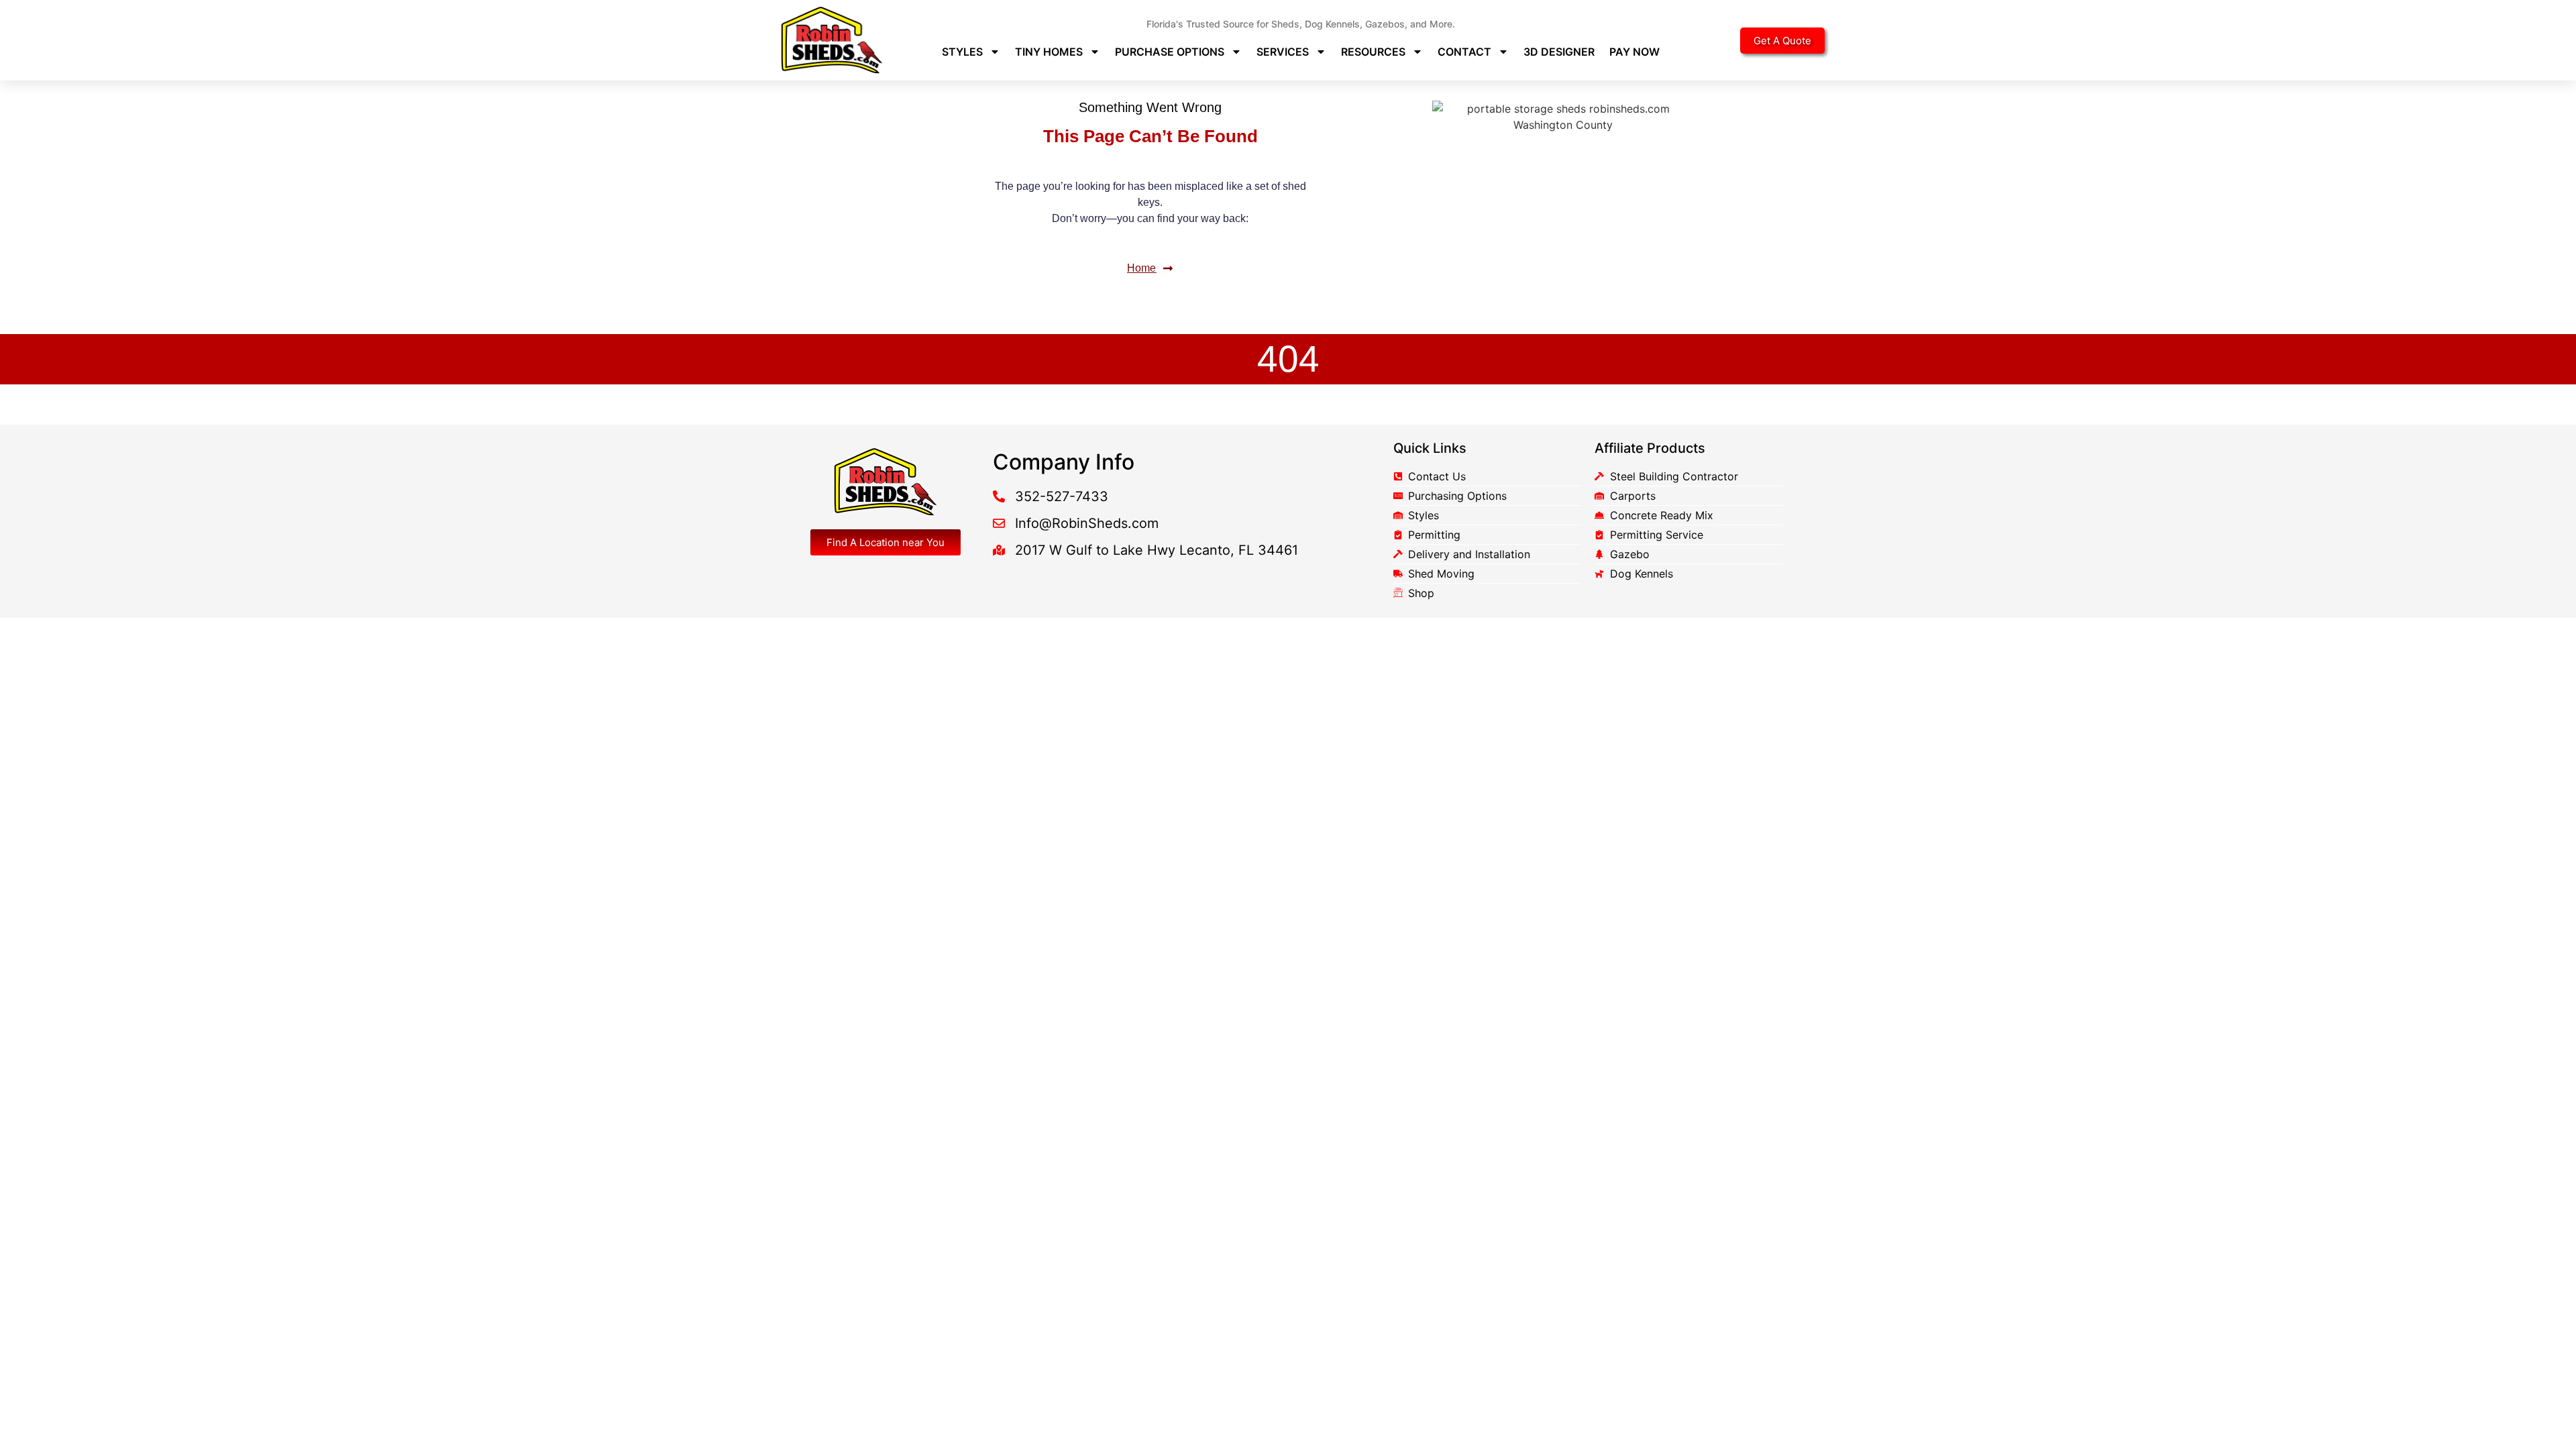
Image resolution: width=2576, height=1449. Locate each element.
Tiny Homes (1049, 52)
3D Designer (1559, 52)
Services (1283, 52)
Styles (962, 52)
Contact (1464, 52)
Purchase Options (1170, 52)
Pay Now (1634, 52)
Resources (1373, 52)
